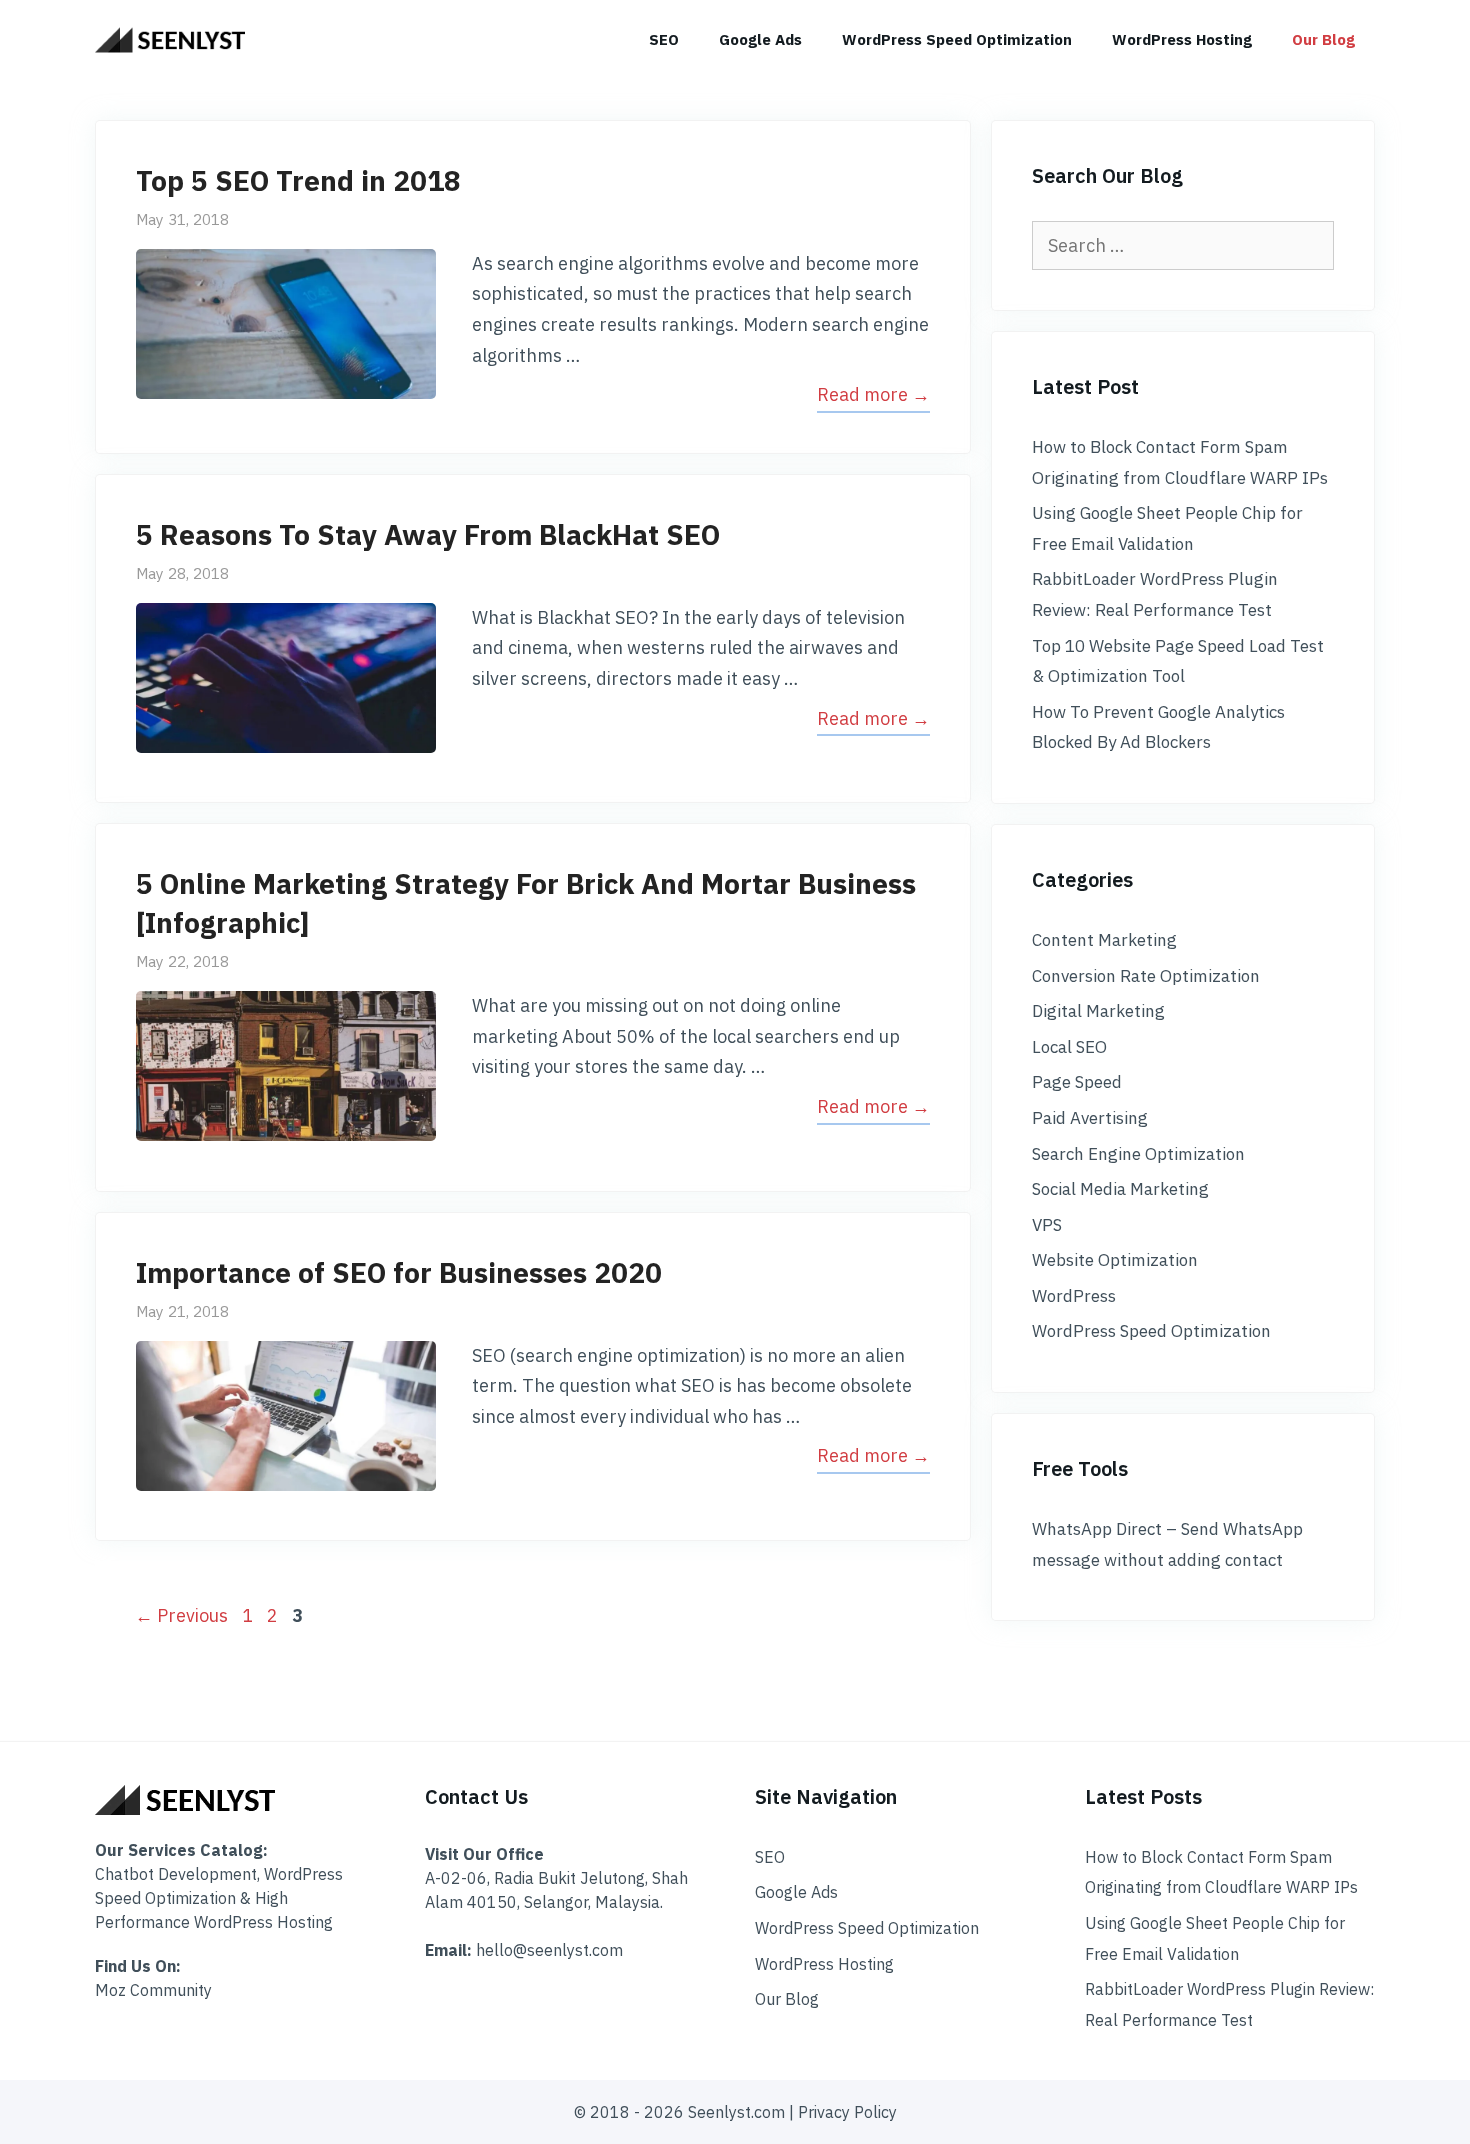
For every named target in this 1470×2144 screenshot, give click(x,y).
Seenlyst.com (736, 2112)
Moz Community (153, 1990)
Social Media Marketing (1120, 1189)
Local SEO (1069, 1047)
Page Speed (1077, 1082)
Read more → (873, 394)
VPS (1047, 1225)
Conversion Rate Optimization (1146, 976)
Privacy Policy (847, 2112)
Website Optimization (1115, 1260)
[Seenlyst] (175, 40)
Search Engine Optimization (1138, 1154)
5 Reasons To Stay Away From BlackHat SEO (428, 534)
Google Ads (760, 39)
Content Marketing (1104, 940)
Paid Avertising (1090, 1118)
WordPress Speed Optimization (957, 39)
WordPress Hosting (1182, 39)
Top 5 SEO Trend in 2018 (298, 180)
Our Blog (1323, 39)
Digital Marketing (1098, 1011)
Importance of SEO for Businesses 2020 (399, 1272)
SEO (664, 39)
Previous (181, 1615)
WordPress (1074, 1296)
